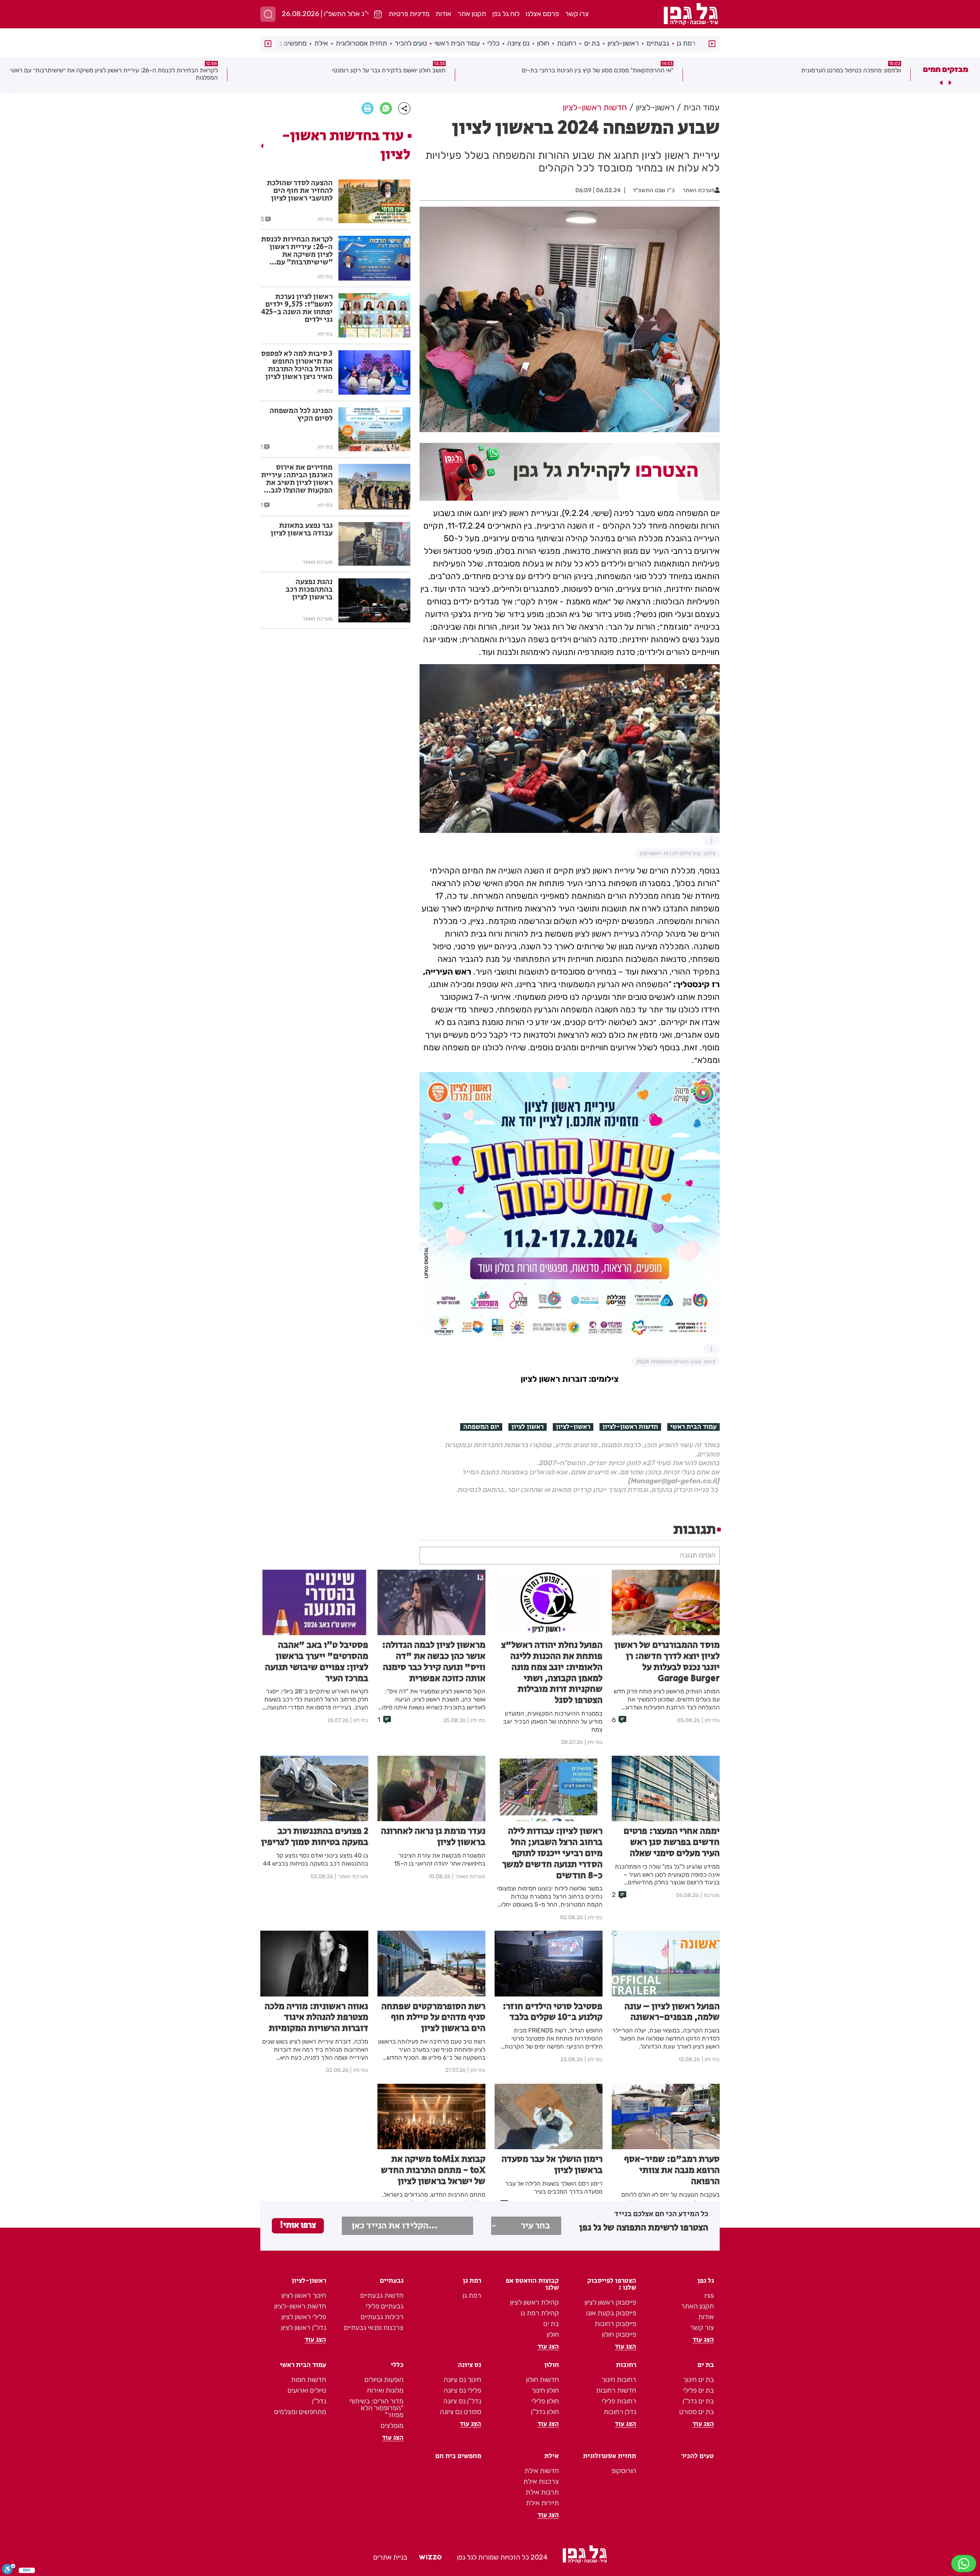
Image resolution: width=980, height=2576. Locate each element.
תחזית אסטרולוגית (361, 43)
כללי (493, 43)
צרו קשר (577, 14)
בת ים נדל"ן (698, 2401)
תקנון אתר (472, 14)
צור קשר (702, 2328)
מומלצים (392, 2426)
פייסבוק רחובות (615, 2324)
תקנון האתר (697, 2306)
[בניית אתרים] (430, 2557)
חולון (543, 43)
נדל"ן (319, 2401)
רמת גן (686, 43)
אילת (321, 43)
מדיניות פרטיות (409, 14)
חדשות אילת (542, 2471)
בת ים (592, 43)
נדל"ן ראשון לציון (304, 2328)
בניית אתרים (390, 2557)
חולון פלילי (545, 2401)
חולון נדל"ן (545, 2412)
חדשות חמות (309, 2380)
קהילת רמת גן (540, 2313)
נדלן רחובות (620, 2412)
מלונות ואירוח (385, 2390)
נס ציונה (518, 43)
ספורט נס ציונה (461, 2412)
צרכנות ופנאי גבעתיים (374, 2328)
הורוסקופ (624, 2471)
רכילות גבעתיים (382, 2317)
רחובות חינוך (619, 2380)
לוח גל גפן (506, 14)
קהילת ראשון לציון (534, 2302)
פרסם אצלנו (542, 14)
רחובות (567, 43)
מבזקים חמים (946, 69)
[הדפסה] (367, 108)
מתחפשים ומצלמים (300, 2412)
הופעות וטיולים (384, 2380)
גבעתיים (658, 43)
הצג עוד (703, 2340)
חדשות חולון (542, 2380)
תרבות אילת (542, 2492)
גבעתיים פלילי (385, 2306)
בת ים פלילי (698, 2390)
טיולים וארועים (307, 2390)
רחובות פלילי (619, 2401)
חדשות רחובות (616, 2390)
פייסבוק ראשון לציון (610, 2302)
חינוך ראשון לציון (304, 2295)
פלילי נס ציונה (462, 2390)
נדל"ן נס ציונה (462, 2401)
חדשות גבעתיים (382, 2295)
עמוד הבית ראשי (457, 43)
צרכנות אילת (541, 2481)
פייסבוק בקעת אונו (611, 2313)
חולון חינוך (545, 2390)
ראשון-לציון (623, 43)
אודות (443, 14)
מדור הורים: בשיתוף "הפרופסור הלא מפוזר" (376, 2408)
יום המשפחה (481, 1427)
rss (709, 2295)
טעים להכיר (411, 43)
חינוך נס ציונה (462, 2380)
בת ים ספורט (697, 2412)
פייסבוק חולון (619, 2334)
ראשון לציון (528, 1427)
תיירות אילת (542, 2503)
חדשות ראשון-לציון (630, 1427)
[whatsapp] (386, 108)
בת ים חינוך (698, 2380)
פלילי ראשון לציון (304, 2317)
